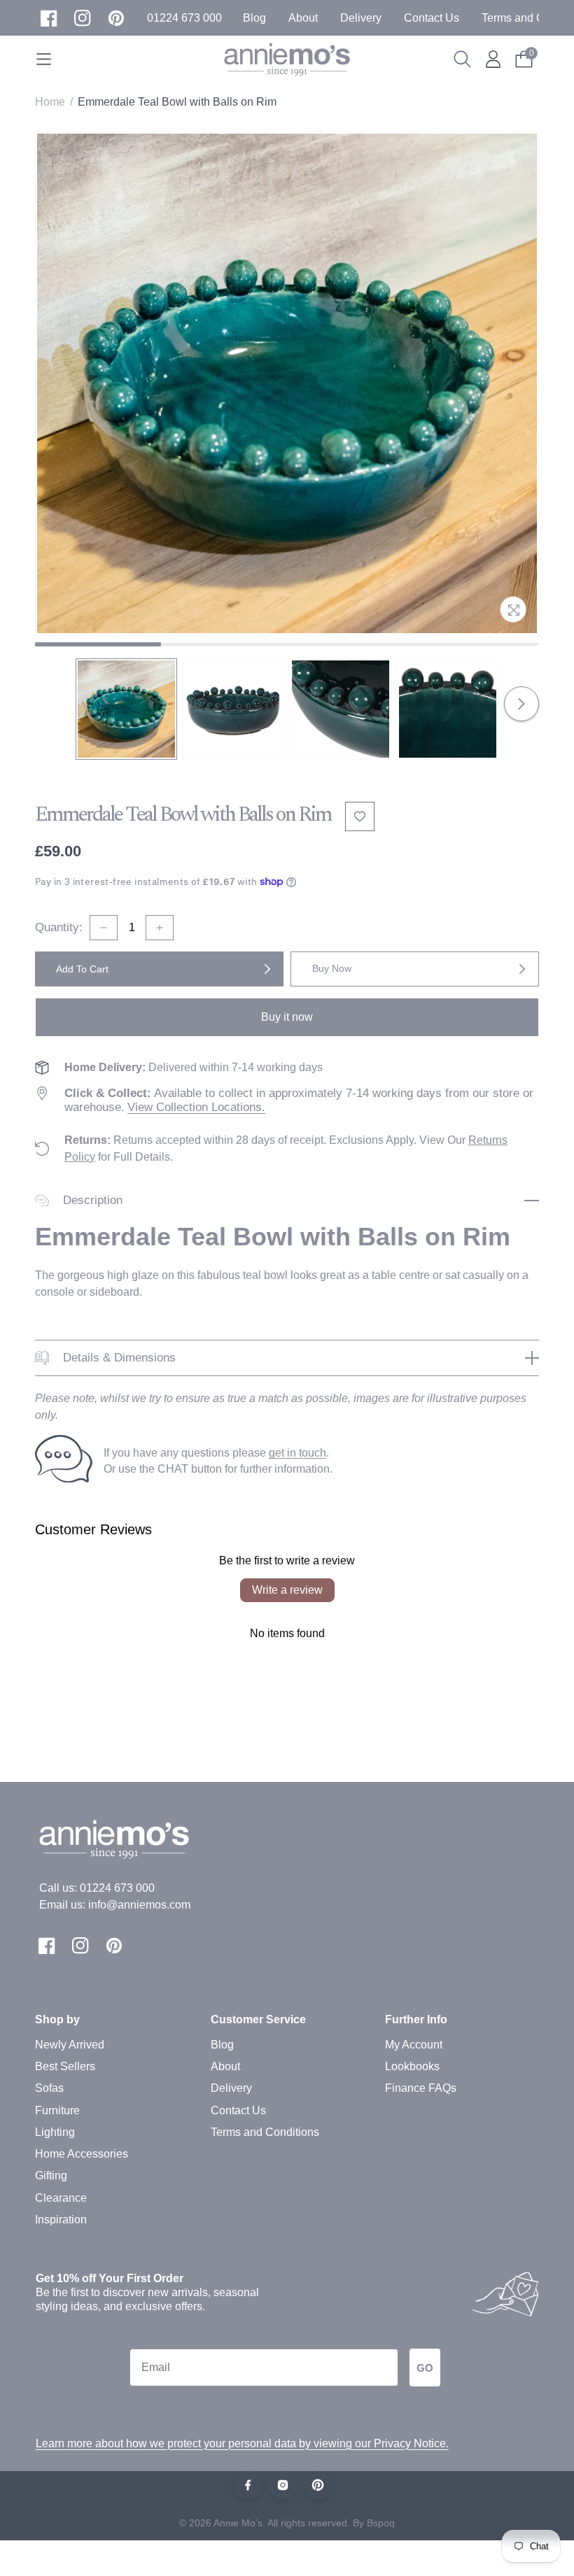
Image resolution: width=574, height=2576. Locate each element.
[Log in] (493, 59)
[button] (184, 18)
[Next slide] (521, 704)
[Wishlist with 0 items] (360, 816)
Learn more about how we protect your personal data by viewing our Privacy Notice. (242, 2443)
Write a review (287, 1590)
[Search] (462, 59)
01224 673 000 (117, 1888)
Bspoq (381, 2523)
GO (425, 2368)
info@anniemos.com (139, 1905)
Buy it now (287, 1017)
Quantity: (59, 927)
